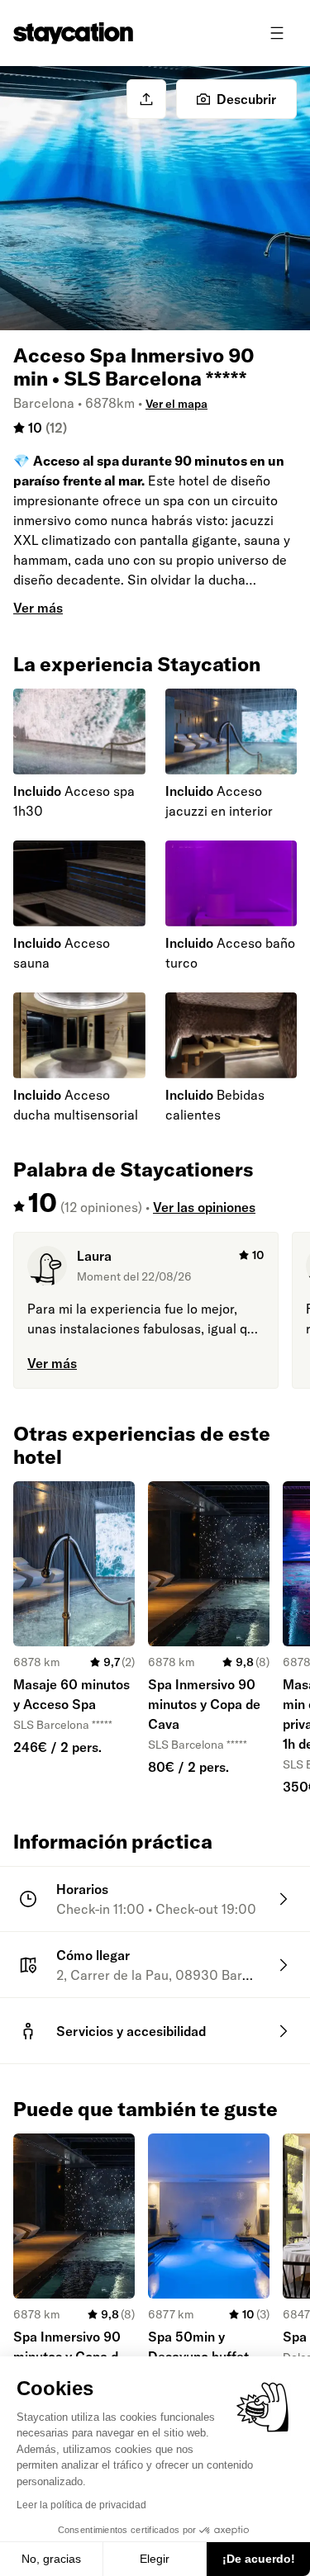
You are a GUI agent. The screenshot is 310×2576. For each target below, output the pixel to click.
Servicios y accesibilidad (131, 2031)
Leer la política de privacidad (81, 2505)
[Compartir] (146, 99)
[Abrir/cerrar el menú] (277, 33)
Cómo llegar (93, 1955)
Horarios (82, 1889)
